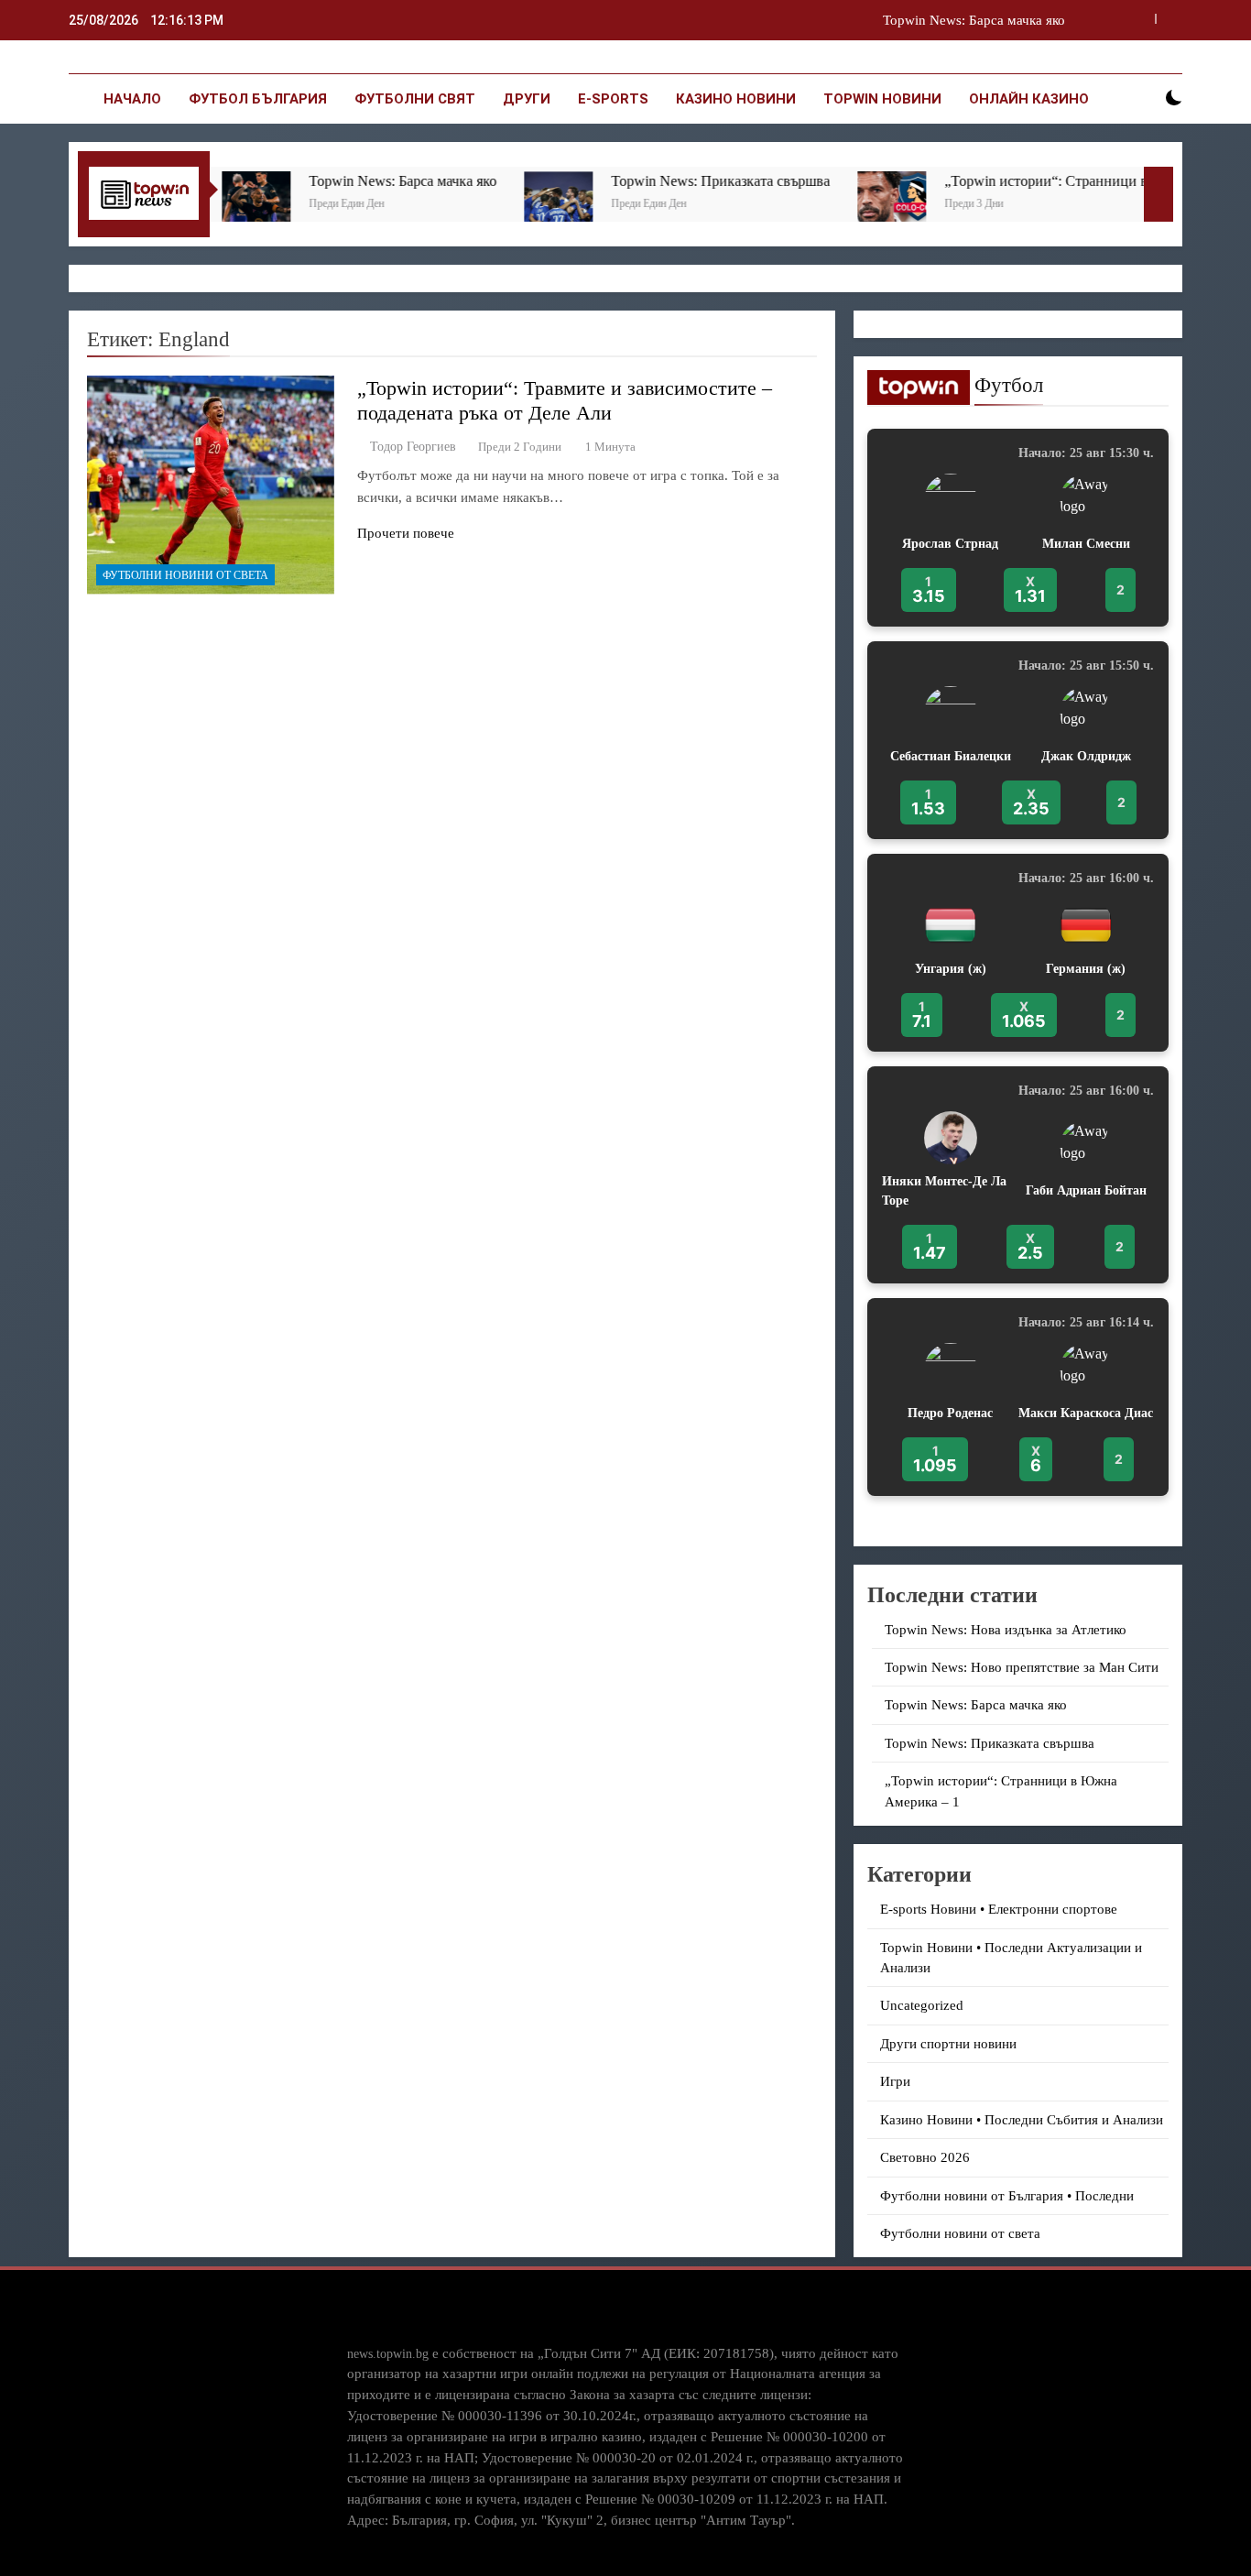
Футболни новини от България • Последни (1007, 2196)
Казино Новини (736, 99)
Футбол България (258, 99)
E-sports (613, 99)
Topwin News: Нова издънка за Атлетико (1006, 1630)
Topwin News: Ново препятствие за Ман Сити (1022, 1667)
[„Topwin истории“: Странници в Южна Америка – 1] (824, 206)
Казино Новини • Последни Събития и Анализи (1022, 2120)
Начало (132, 99)
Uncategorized (922, 2005)
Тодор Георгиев (413, 447)
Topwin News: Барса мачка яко (974, 20)
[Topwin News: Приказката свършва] (490, 206)
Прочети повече (406, 533)
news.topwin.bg (388, 2353)
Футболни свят (415, 99)
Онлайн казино (1029, 99)
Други (527, 99)
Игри (895, 2081)
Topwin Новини (882, 99)
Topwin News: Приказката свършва (653, 181)
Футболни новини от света (185, 575)
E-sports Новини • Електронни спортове (999, 1909)
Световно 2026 (925, 2157)
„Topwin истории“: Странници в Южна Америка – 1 (1040, 181)
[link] (1018, 528)
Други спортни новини (948, 2044)
